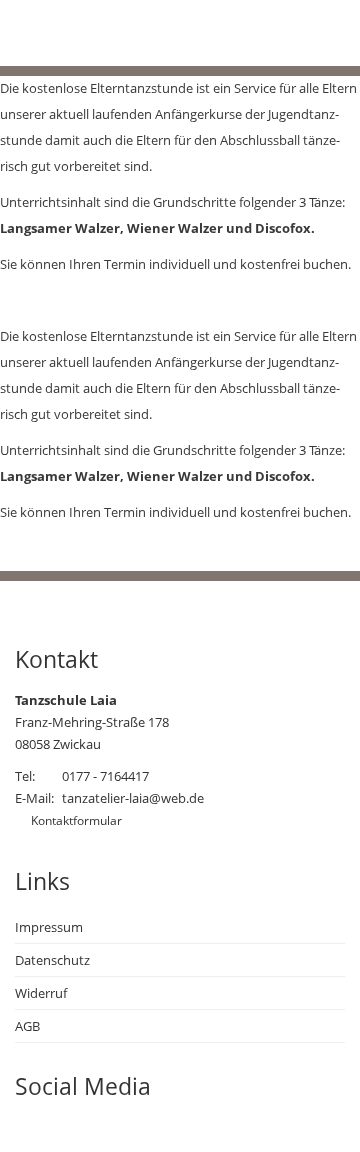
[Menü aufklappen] (273, 38)
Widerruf (41, 993)
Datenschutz (52, 960)
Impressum (49, 927)
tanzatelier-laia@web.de (133, 798)
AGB (27, 1026)
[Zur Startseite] (105, 45)
